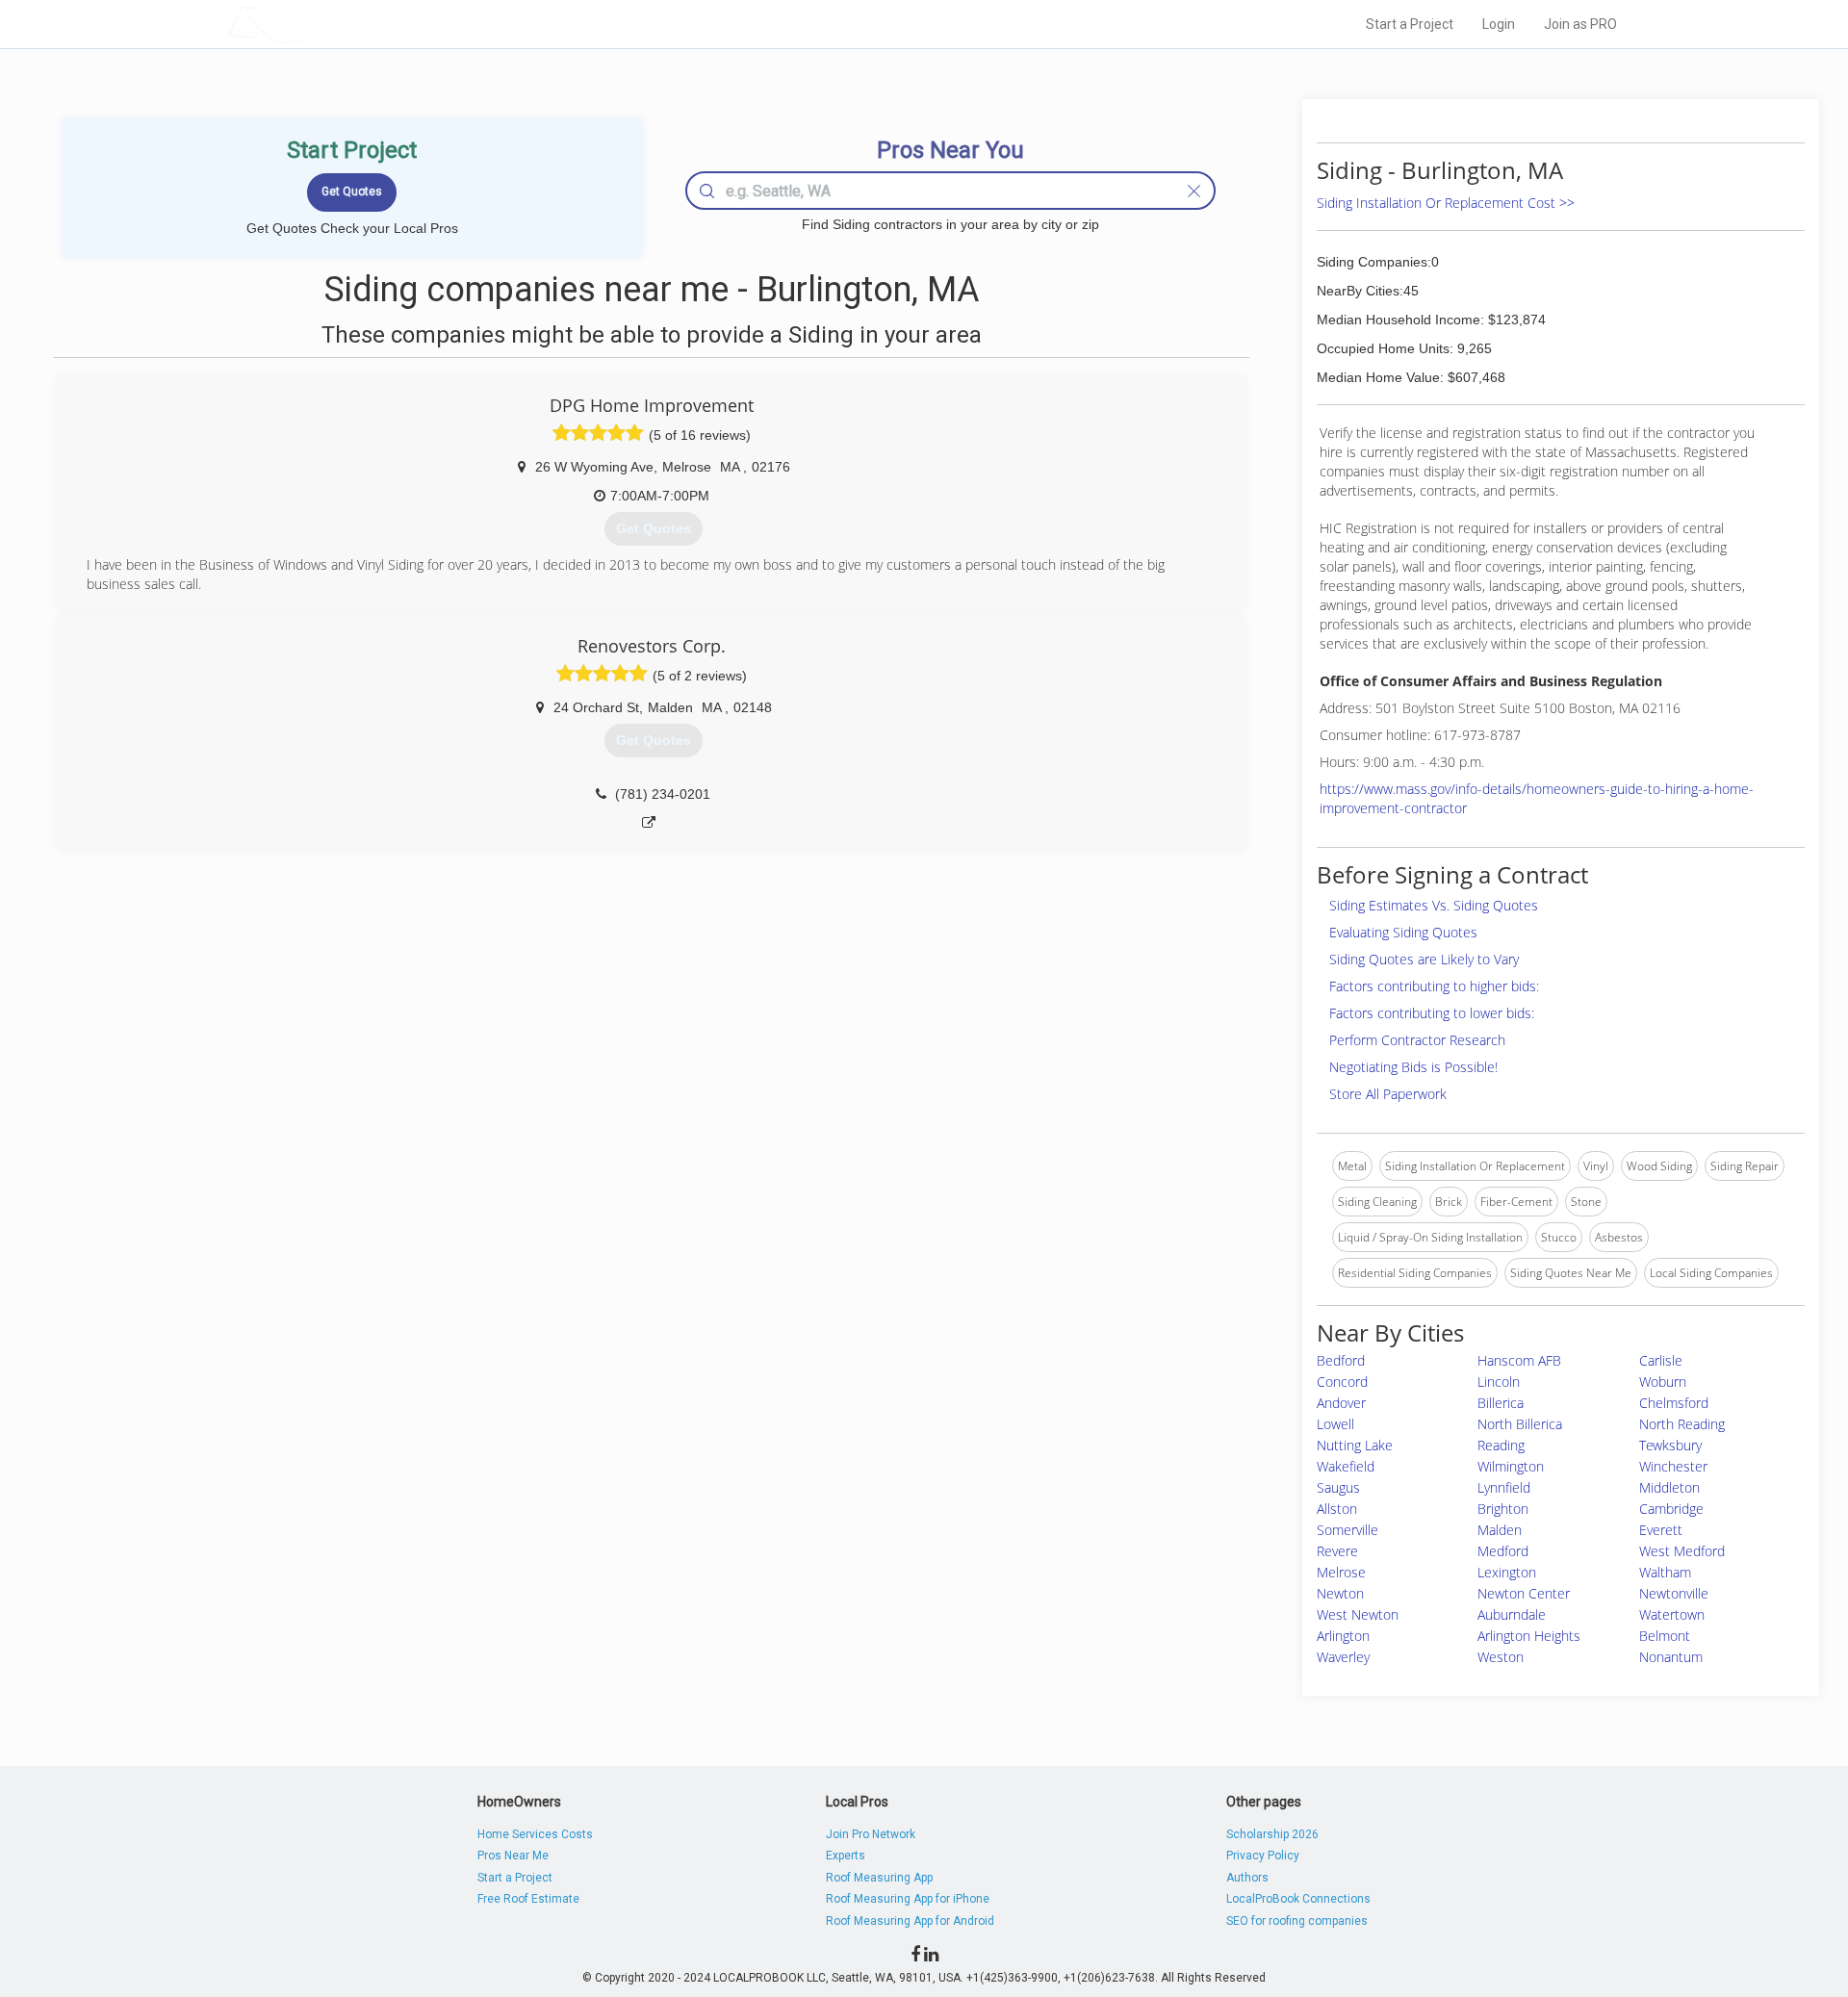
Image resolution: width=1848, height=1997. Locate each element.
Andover (1341, 1403)
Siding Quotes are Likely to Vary (1424, 959)
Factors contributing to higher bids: (1434, 986)
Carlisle (1661, 1360)
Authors (1247, 1878)
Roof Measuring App (879, 1878)
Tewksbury (1670, 1445)
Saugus (1338, 1487)
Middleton (1669, 1487)
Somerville (1347, 1530)
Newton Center (1524, 1593)
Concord (1342, 1382)
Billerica (1501, 1403)
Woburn (1663, 1382)
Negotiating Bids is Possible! (1413, 1067)
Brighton (1503, 1509)
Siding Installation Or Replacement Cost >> (1446, 203)
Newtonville (1674, 1593)
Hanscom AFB (1519, 1360)
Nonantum (1671, 1657)
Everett (1661, 1530)
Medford (1503, 1551)
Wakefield (1346, 1466)
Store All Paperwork (1388, 1094)
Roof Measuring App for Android (910, 1921)
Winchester (1673, 1466)
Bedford (1341, 1360)
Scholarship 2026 (1272, 1834)
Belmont (1665, 1636)
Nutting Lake (1355, 1445)
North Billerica (1520, 1424)
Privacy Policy (1263, 1856)
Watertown (1672, 1614)
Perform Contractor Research (1417, 1040)
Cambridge (1671, 1509)
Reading (1501, 1445)
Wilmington (1511, 1466)
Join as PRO (1580, 24)
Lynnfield (1504, 1487)
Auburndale (1512, 1614)
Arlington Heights (1529, 1636)
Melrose (1341, 1572)
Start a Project (1410, 24)
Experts (846, 1856)
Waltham (1665, 1572)
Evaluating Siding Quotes (1403, 932)
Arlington (1343, 1636)
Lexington (1507, 1572)
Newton (1340, 1593)
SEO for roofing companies (1297, 1921)
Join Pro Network (871, 1834)
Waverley (1343, 1657)
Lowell (1335, 1424)
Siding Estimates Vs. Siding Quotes (1434, 905)
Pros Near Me (513, 1856)
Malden (1500, 1530)
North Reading (1682, 1424)
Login (1499, 24)
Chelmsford (1674, 1403)
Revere (1337, 1551)
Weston (1501, 1657)
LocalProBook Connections (1298, 1899)
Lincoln (1499, 1382)
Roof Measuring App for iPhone (908, 1899)
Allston (1337, 1509)
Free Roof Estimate (528, 1899)
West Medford (1682, 1551)
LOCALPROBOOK (338, 24)
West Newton (1358, 1614)
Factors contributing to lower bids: (1432, 1013)
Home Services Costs (535, 1834)
